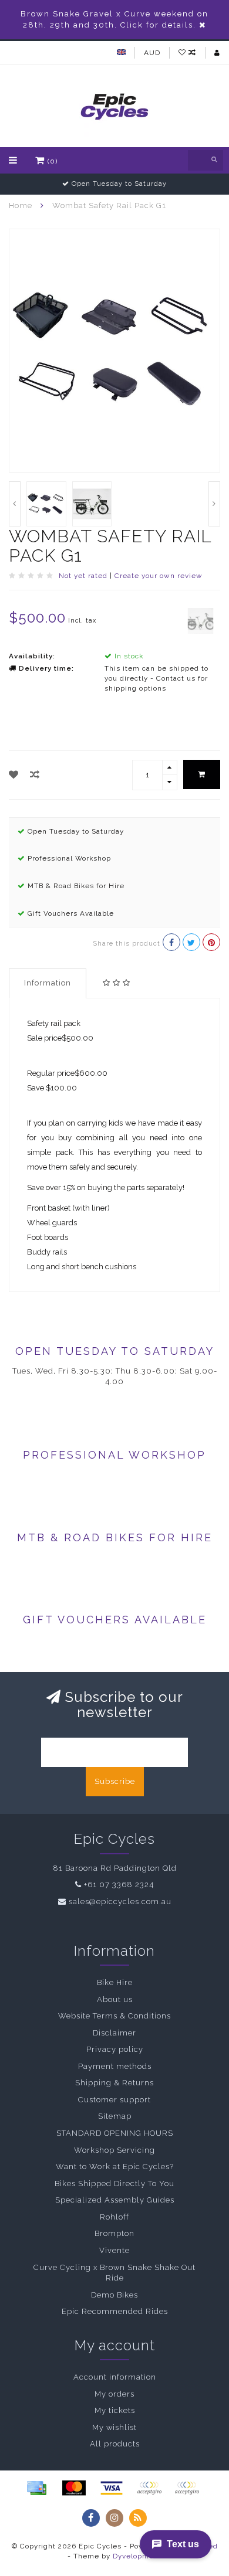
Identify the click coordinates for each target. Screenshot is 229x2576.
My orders (114, 2394)
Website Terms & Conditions (114, 2016)
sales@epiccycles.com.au (120, 1902)
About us (115, 1999)
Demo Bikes (114, 2295)
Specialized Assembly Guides (115, 2200)
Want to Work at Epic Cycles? (115, 2167)
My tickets (115, 2410)
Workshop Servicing (114, 2150)
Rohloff (114, 2217)
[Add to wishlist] (14, 775)
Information (48, 983)
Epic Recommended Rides (115, 2311)
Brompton (114, 2233)
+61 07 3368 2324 (119, 1885)
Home (21, 205)
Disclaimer (114, 2033)
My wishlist (114, 2427)
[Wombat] (201, 620)
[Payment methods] (36, 2488)
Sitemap (115, 2116)
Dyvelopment (137, 2556)
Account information (115, 2377)
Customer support (114, 2100)
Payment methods (115, 2066)
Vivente (114, 2250)
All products (115, 2444)
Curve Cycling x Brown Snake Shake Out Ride (114, 2273)
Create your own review (159, 576)
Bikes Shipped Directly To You (114, 2184)
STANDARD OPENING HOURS (115, 2133)
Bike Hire (115, 1982)
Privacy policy (115, 2049)
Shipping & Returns (114, 2083)
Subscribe (115, 1781)
